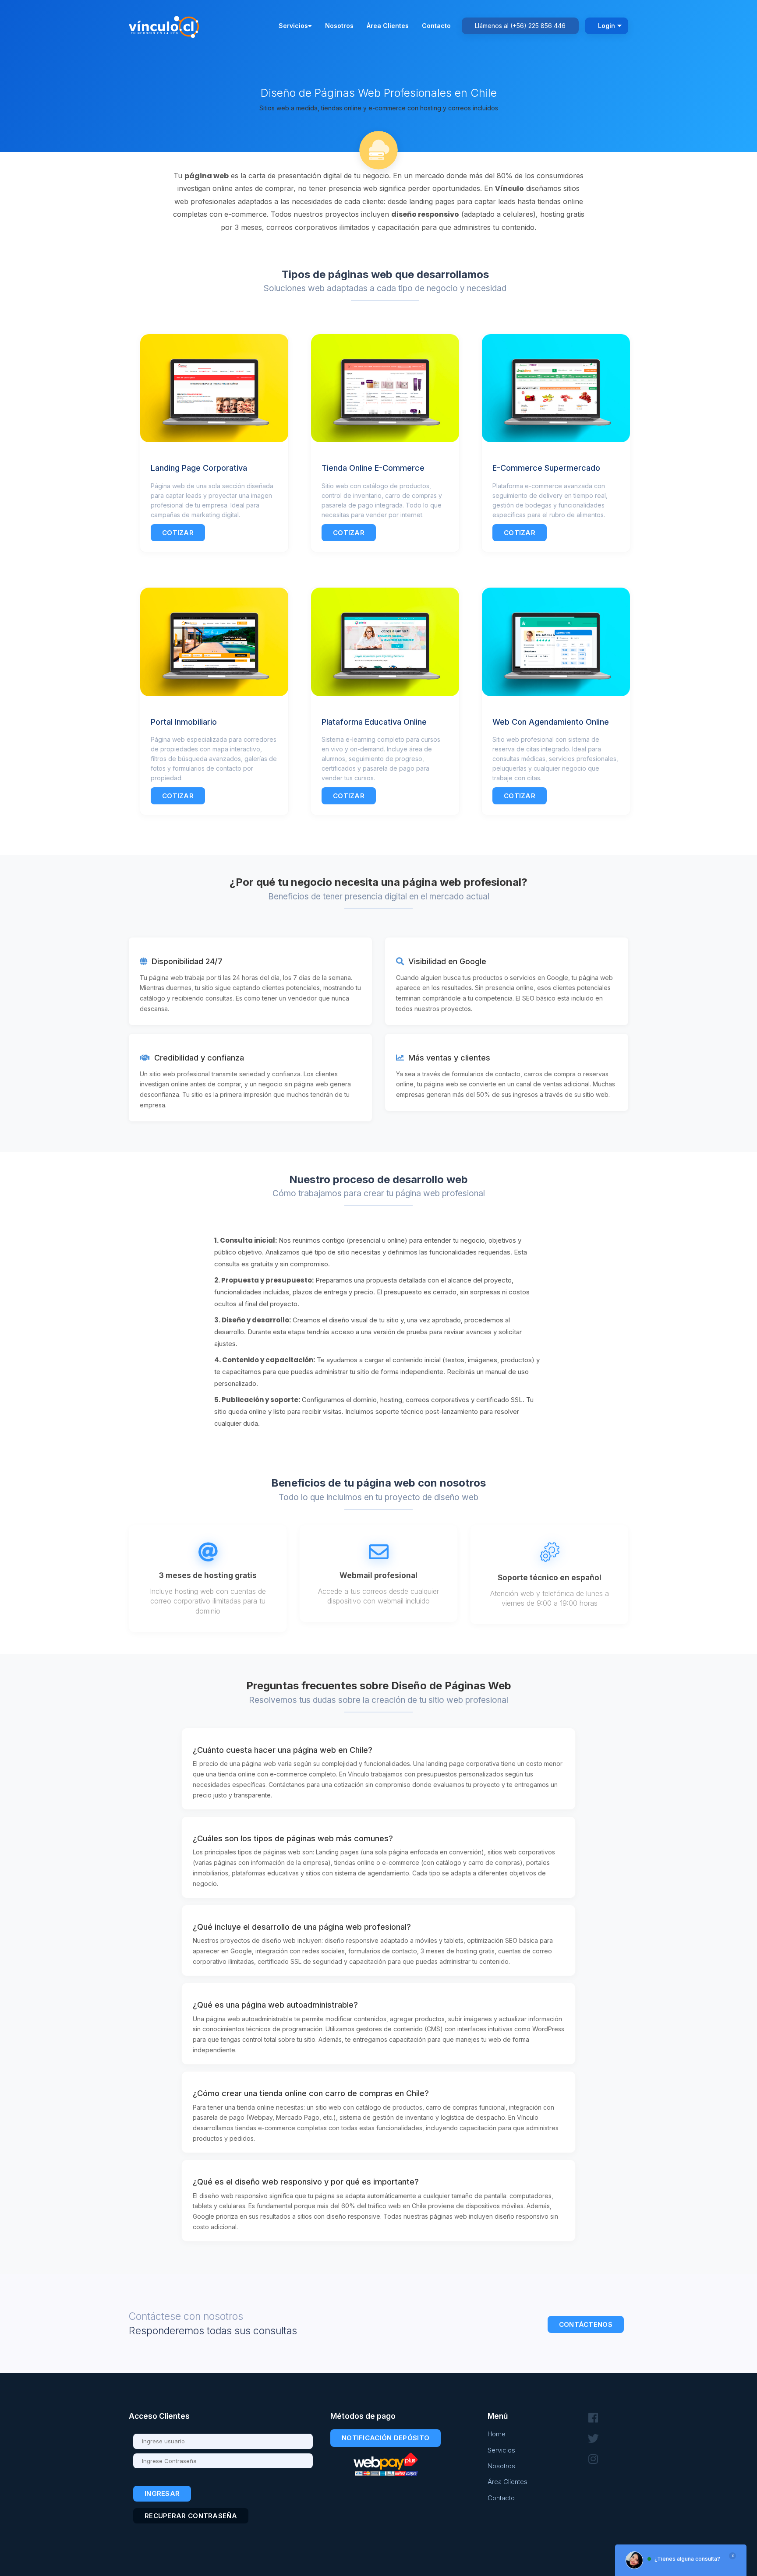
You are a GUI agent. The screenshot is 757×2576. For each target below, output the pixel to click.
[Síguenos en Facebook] (593, 2418)
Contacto (436, 26)
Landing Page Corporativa (199, 468)
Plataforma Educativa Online (374, 722)
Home (497, 2434)
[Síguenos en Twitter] (593, 2439)
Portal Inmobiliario (184, 722)
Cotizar (178, 533)
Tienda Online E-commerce (373, 468)
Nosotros (339, 26)
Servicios (293, 26)
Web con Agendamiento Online (551, 722)
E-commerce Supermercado (546, 468)
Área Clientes (388, 26)
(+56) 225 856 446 (538, 26)
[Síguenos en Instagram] (593, 2459)
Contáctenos (586, 2324)
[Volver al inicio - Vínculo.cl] (166, 25)
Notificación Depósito (386, 2438)
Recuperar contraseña (191, 2516)
